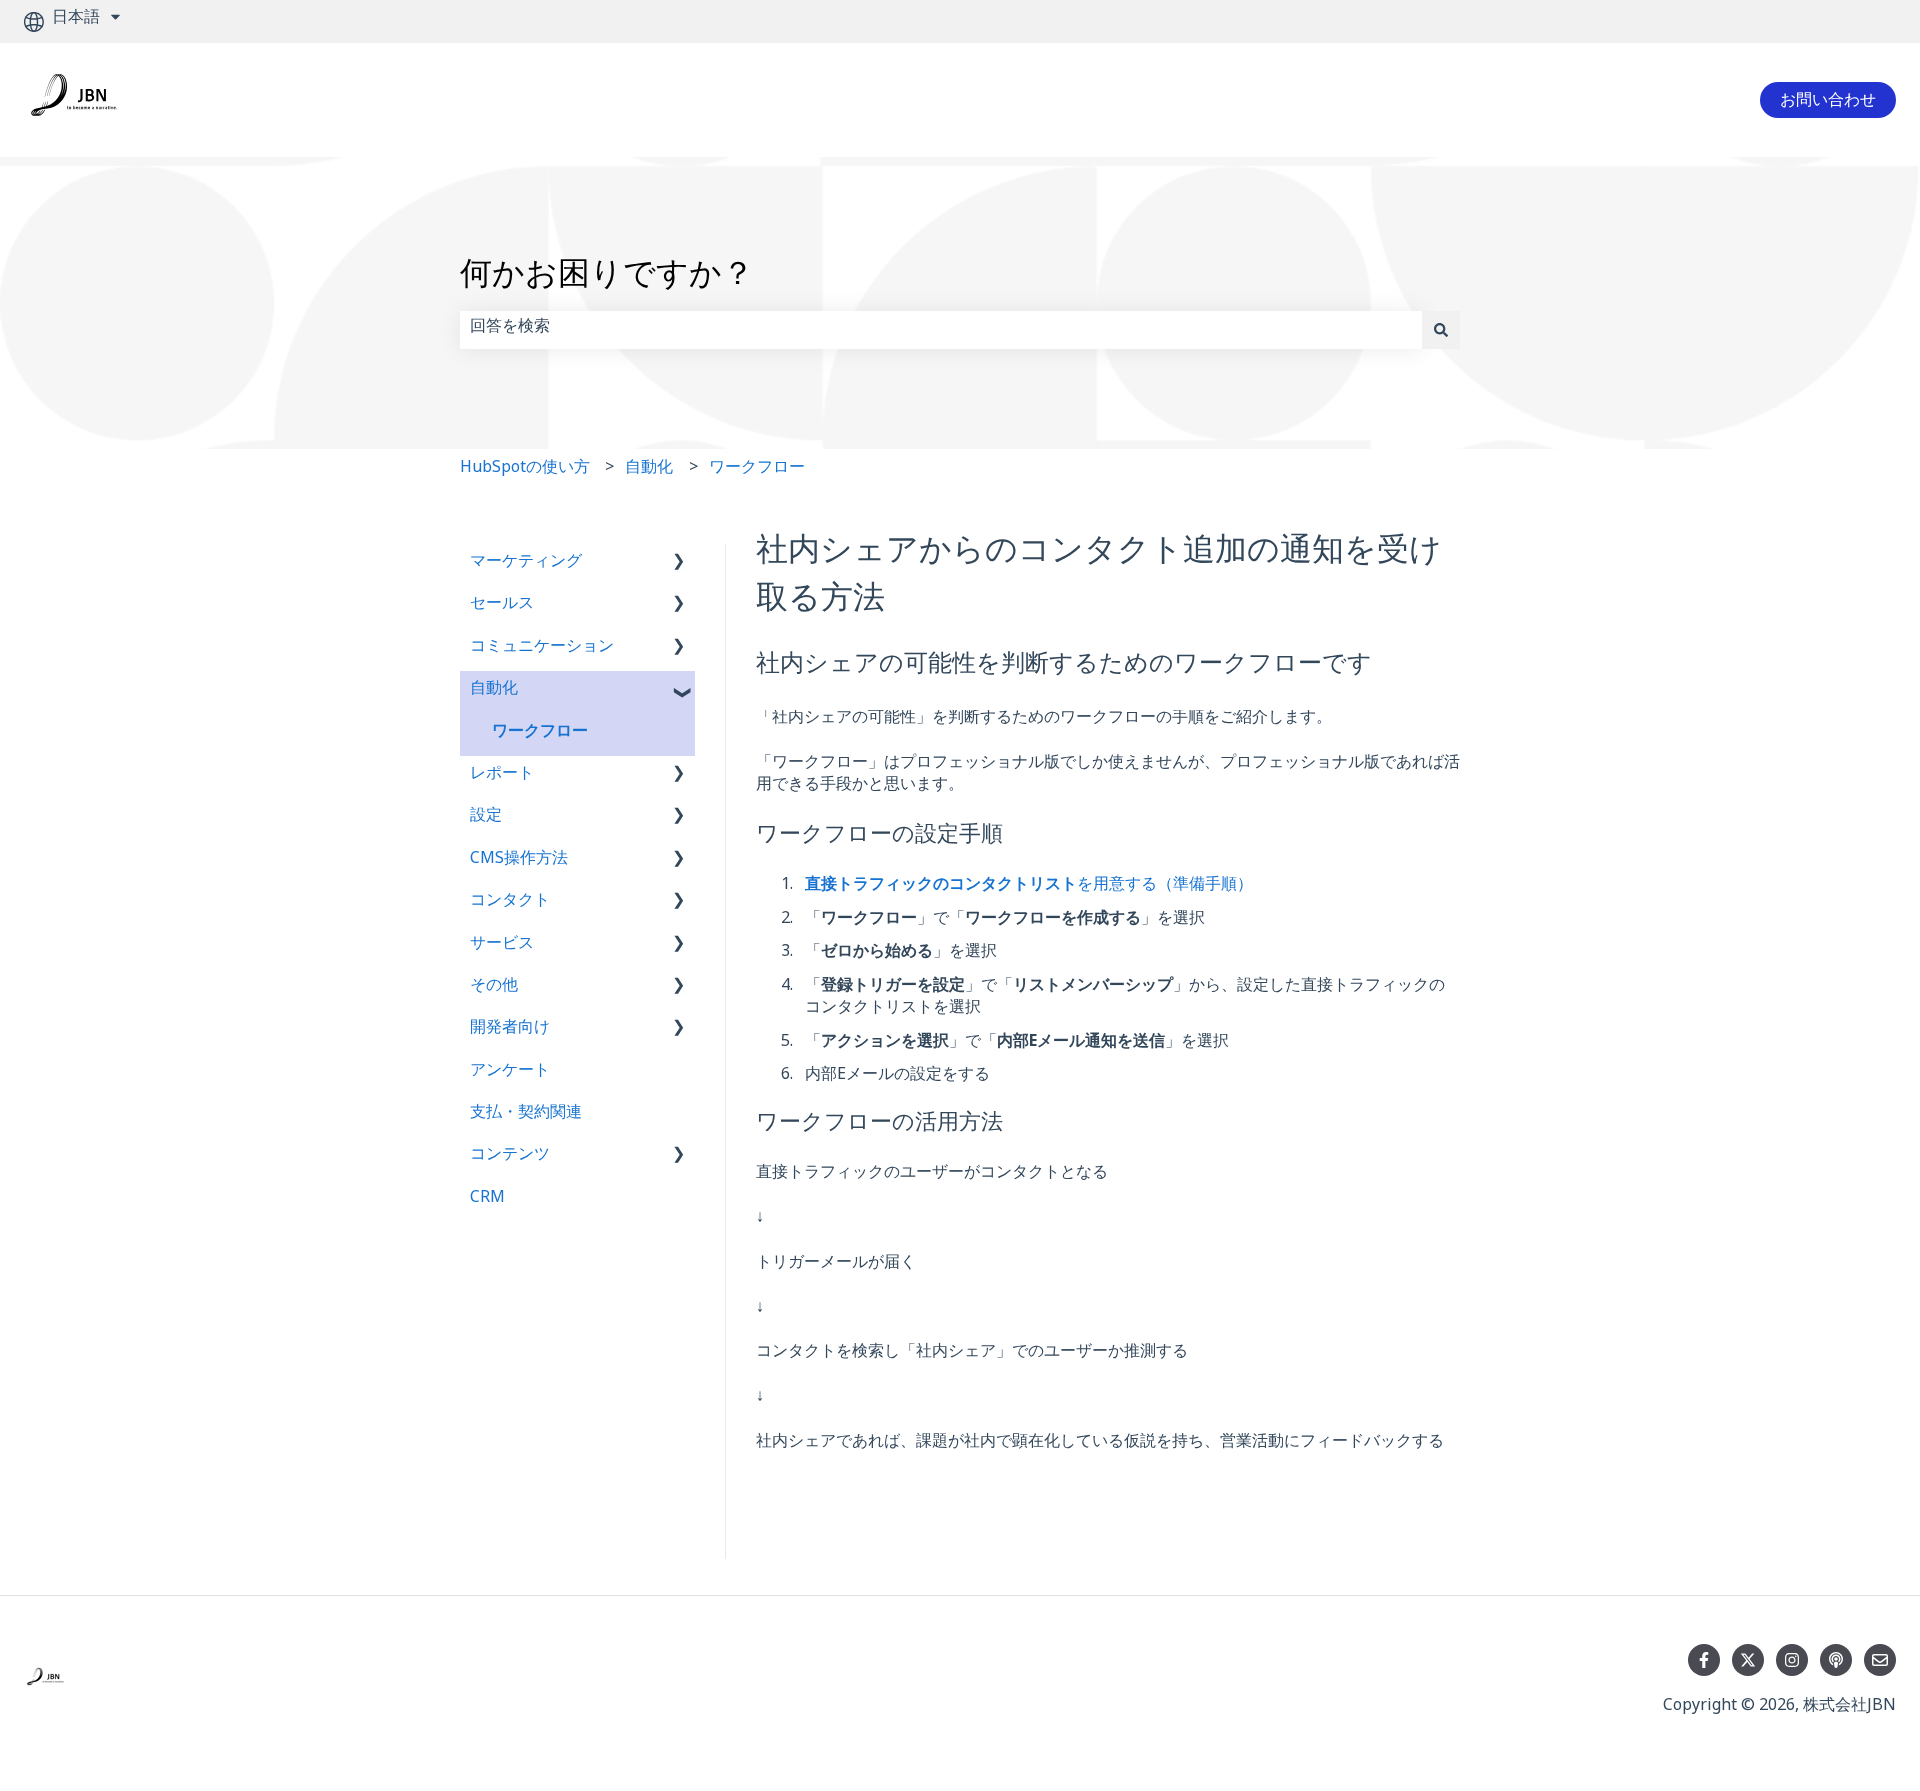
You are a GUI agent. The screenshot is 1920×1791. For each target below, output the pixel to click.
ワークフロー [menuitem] (540, 734)
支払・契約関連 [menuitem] (526, 1115)
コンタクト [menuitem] (510, 903)
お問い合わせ (1828, 99)
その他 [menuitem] (494, 988)
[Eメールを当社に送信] (1880, 1660)
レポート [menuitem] (502, 776)
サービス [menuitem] (502, 946)
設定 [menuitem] (486, 818)
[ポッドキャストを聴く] (1836, 1660)
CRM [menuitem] (487, 1200)
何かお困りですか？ (607, 281)
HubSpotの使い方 (525, 470)
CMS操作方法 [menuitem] (519, 861)
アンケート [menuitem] (510, 1073)
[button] (679, 566)
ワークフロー (757, 470)
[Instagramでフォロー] (1792, 1660)
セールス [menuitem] (502, 606)
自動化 (649, 470)
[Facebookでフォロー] (1704, 1660)
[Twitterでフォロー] (1748, 1660)
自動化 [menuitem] (494, 691)
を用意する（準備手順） (1029, 887)
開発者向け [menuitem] (510, 1030)
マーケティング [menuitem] (526, 564)
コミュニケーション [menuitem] (542, 649)
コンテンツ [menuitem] (510, 1157)
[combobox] (941, 330)
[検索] (1441, 330)
